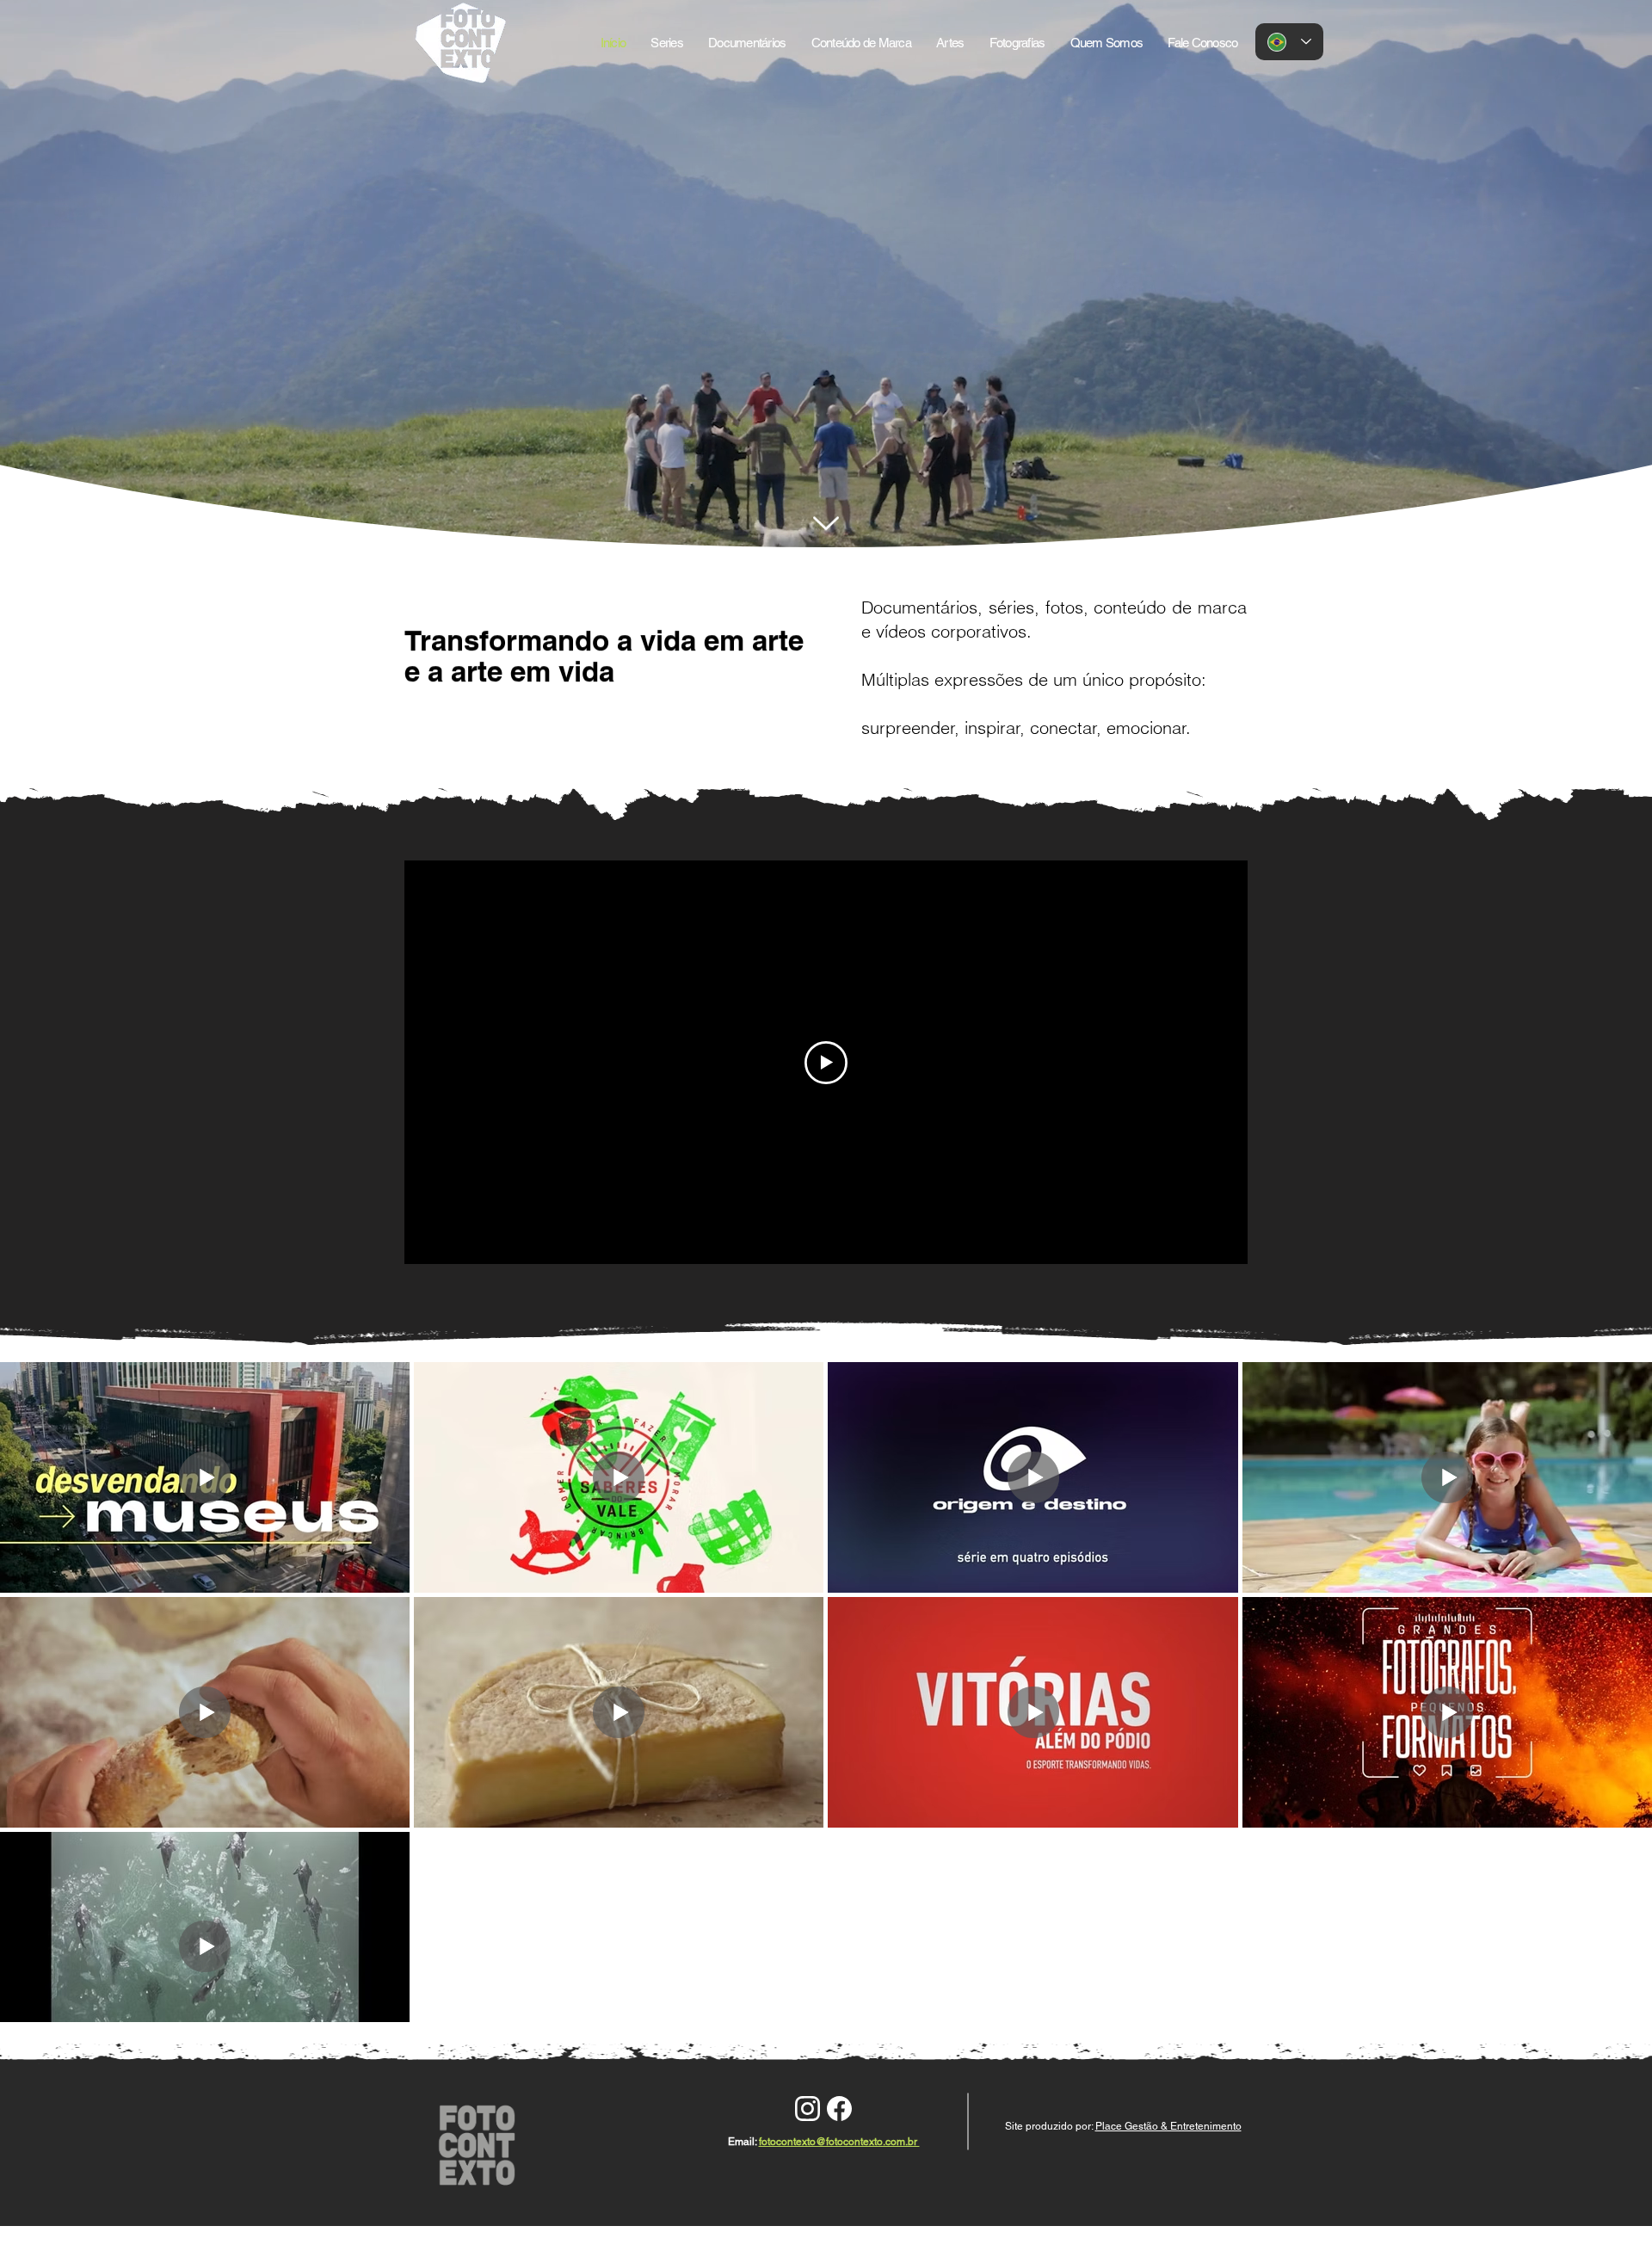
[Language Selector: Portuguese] (1289, 42)
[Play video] (826, 1063)
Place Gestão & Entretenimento (1168, 2126)
